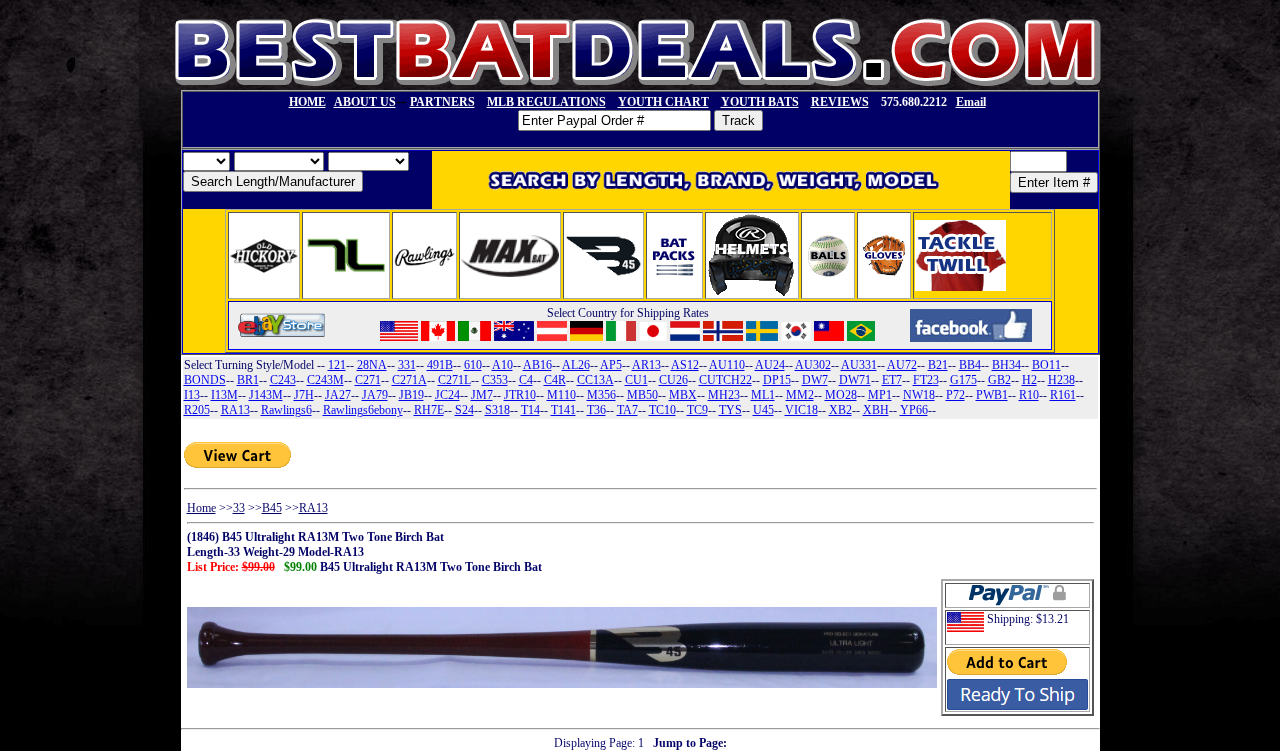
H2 (1029, 380)
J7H (304, 395)
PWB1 (992, 395)
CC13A (595, 380)
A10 (502, 365)
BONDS (205, 380)
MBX (683, 395)
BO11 (1046, 365)
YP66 (914, 410)
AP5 (611, 365)
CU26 (673, 380)
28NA (372, 365)
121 (337, 365)
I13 (192, 395)
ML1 (763, 395)
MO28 (841, 395)
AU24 (770, 365)
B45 (272, 508)
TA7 (627, 410)
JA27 (338, 395)
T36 (596, 410)
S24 (464, 410)
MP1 (880, 395)
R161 (1063, 395)
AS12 (685, 365)
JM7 (482, 395)
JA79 (375, 395)
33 (239, 508)
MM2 (800, 395)
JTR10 (520, 395)
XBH (876, 410)
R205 (197, 410)
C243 (283, 380)
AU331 (859, 365)
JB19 (411, 395)
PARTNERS (442, 102)
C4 (526, 380)
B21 (938, 365)
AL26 (576, 365)
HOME (307, 102)
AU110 (727, 365)
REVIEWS (840, 102)
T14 (530, 410)
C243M (325, 380)
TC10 (662, 410)
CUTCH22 (725, 380)
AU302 (813, 365)
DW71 (855, 380)
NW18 (919, 395)
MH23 (724, 395)
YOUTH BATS (760, 102)
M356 (601, 395)
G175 (963, 380)
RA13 (235, 410)
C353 (495, 380)
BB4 (970, 365)
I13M (224, 395)
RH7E (429, 410)
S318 (497, 410)
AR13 (646, 365)
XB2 (840, 410)
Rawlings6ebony (363, 410)
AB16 (537, 365)
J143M (266, 395)
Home (201, 508)
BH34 (1006, 365)
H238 (1061, 380)
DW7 (815, 380)
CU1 (636, 380)
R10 (1029, 395)
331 (407, 365)
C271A (409, 380)
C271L (454, 380)
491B (440, 365)
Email (971, 102)
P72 (955, 395)
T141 (563, 410)
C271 (368, 380)
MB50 (642, 395)
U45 (763, 410)
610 (473, 365)
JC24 (447, 395)
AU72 (902, 365)
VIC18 (801, 410)
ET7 (892, 380)
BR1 (248, 380)
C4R (555, 380)
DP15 (777, 380)
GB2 (999, 380)
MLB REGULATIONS (546, 102)
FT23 (926, 380)
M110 (561, 395)
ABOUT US (365, 102)
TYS (730, 410)
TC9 (697, 410)
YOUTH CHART (663, 102)
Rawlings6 (286, 410)
